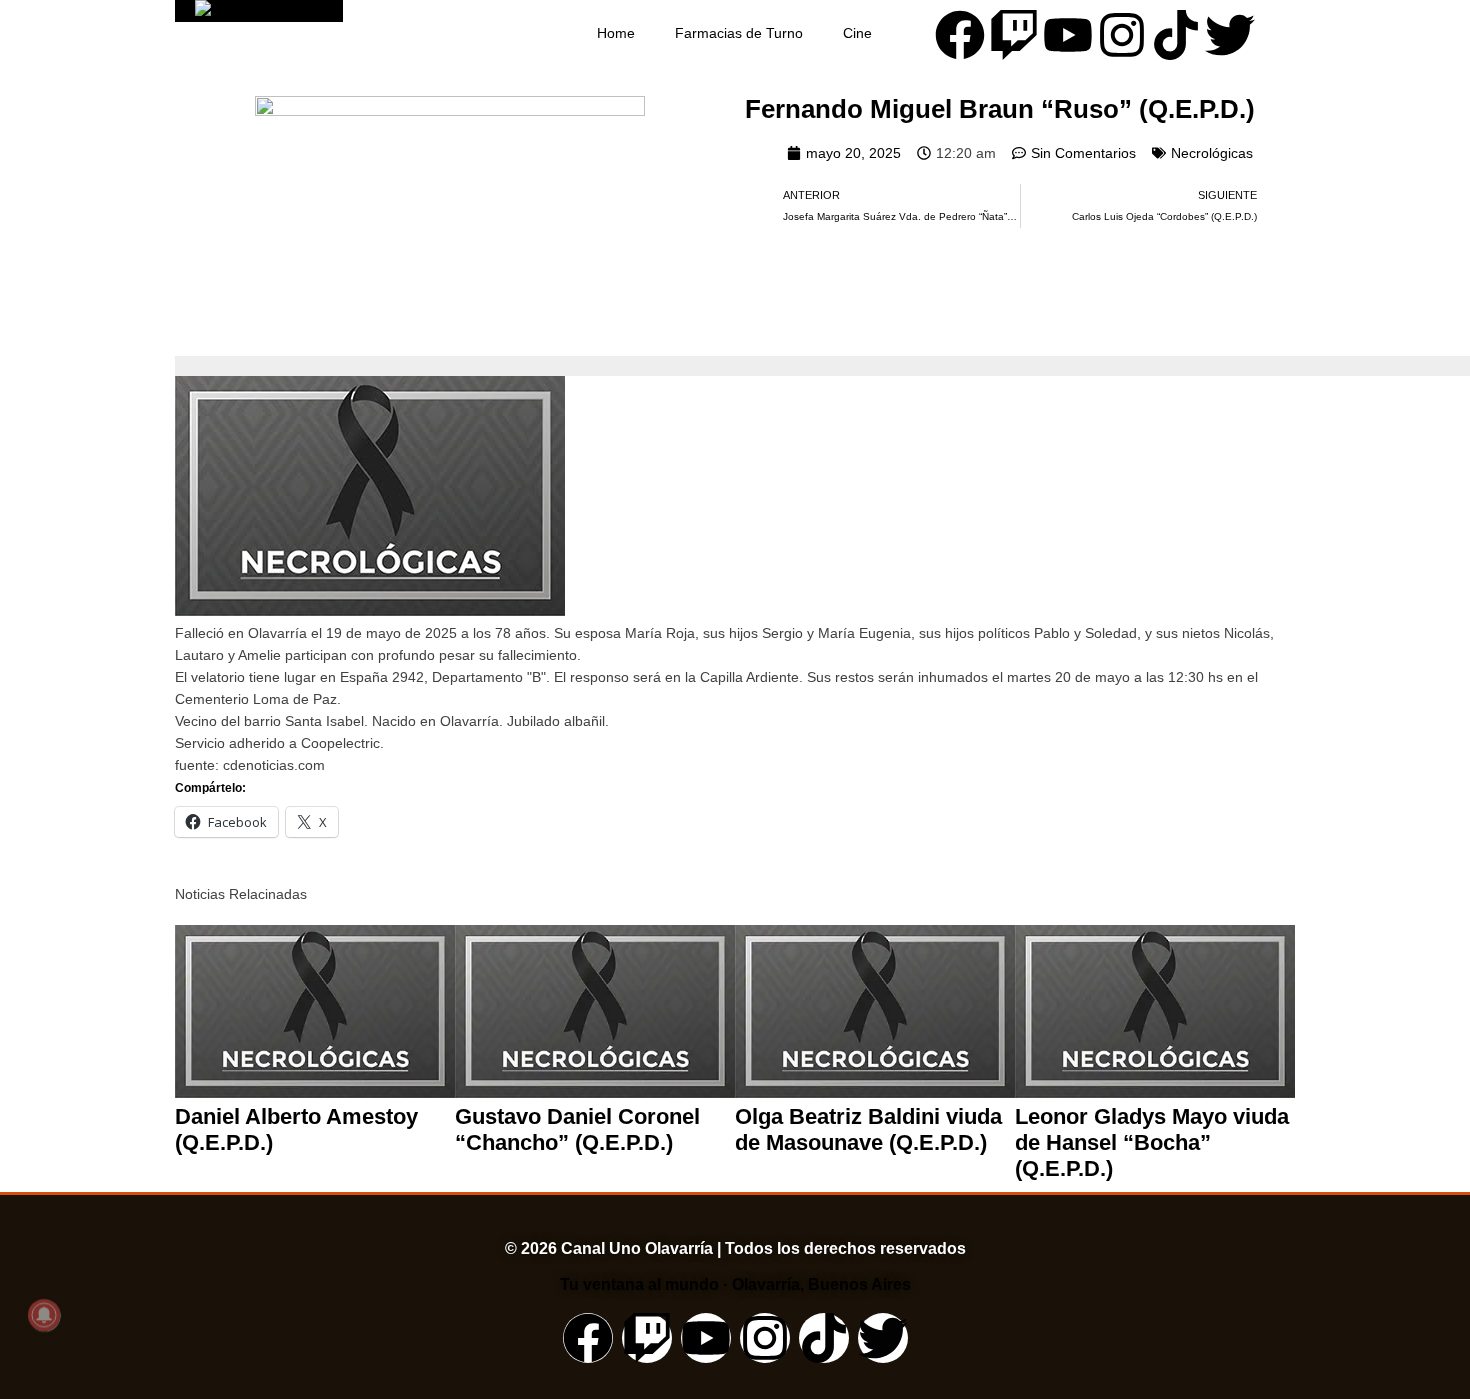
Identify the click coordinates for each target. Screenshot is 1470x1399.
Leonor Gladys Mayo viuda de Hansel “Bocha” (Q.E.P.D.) (1152, 1142)
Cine (857, 33)
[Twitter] (1230, 35)
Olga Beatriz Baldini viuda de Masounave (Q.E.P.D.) (868, 1129)
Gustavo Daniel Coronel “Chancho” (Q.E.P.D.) (577, 1129)
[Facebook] (960, 35)
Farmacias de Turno (739, 33)
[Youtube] (1068, 35)
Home (616, 33)
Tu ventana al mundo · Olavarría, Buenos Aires (735, 1284)
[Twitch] (1014, 35)
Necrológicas (1212, 153)
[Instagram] (1122, 35)
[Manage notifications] (44, 1315)
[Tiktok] (1176, 35)
